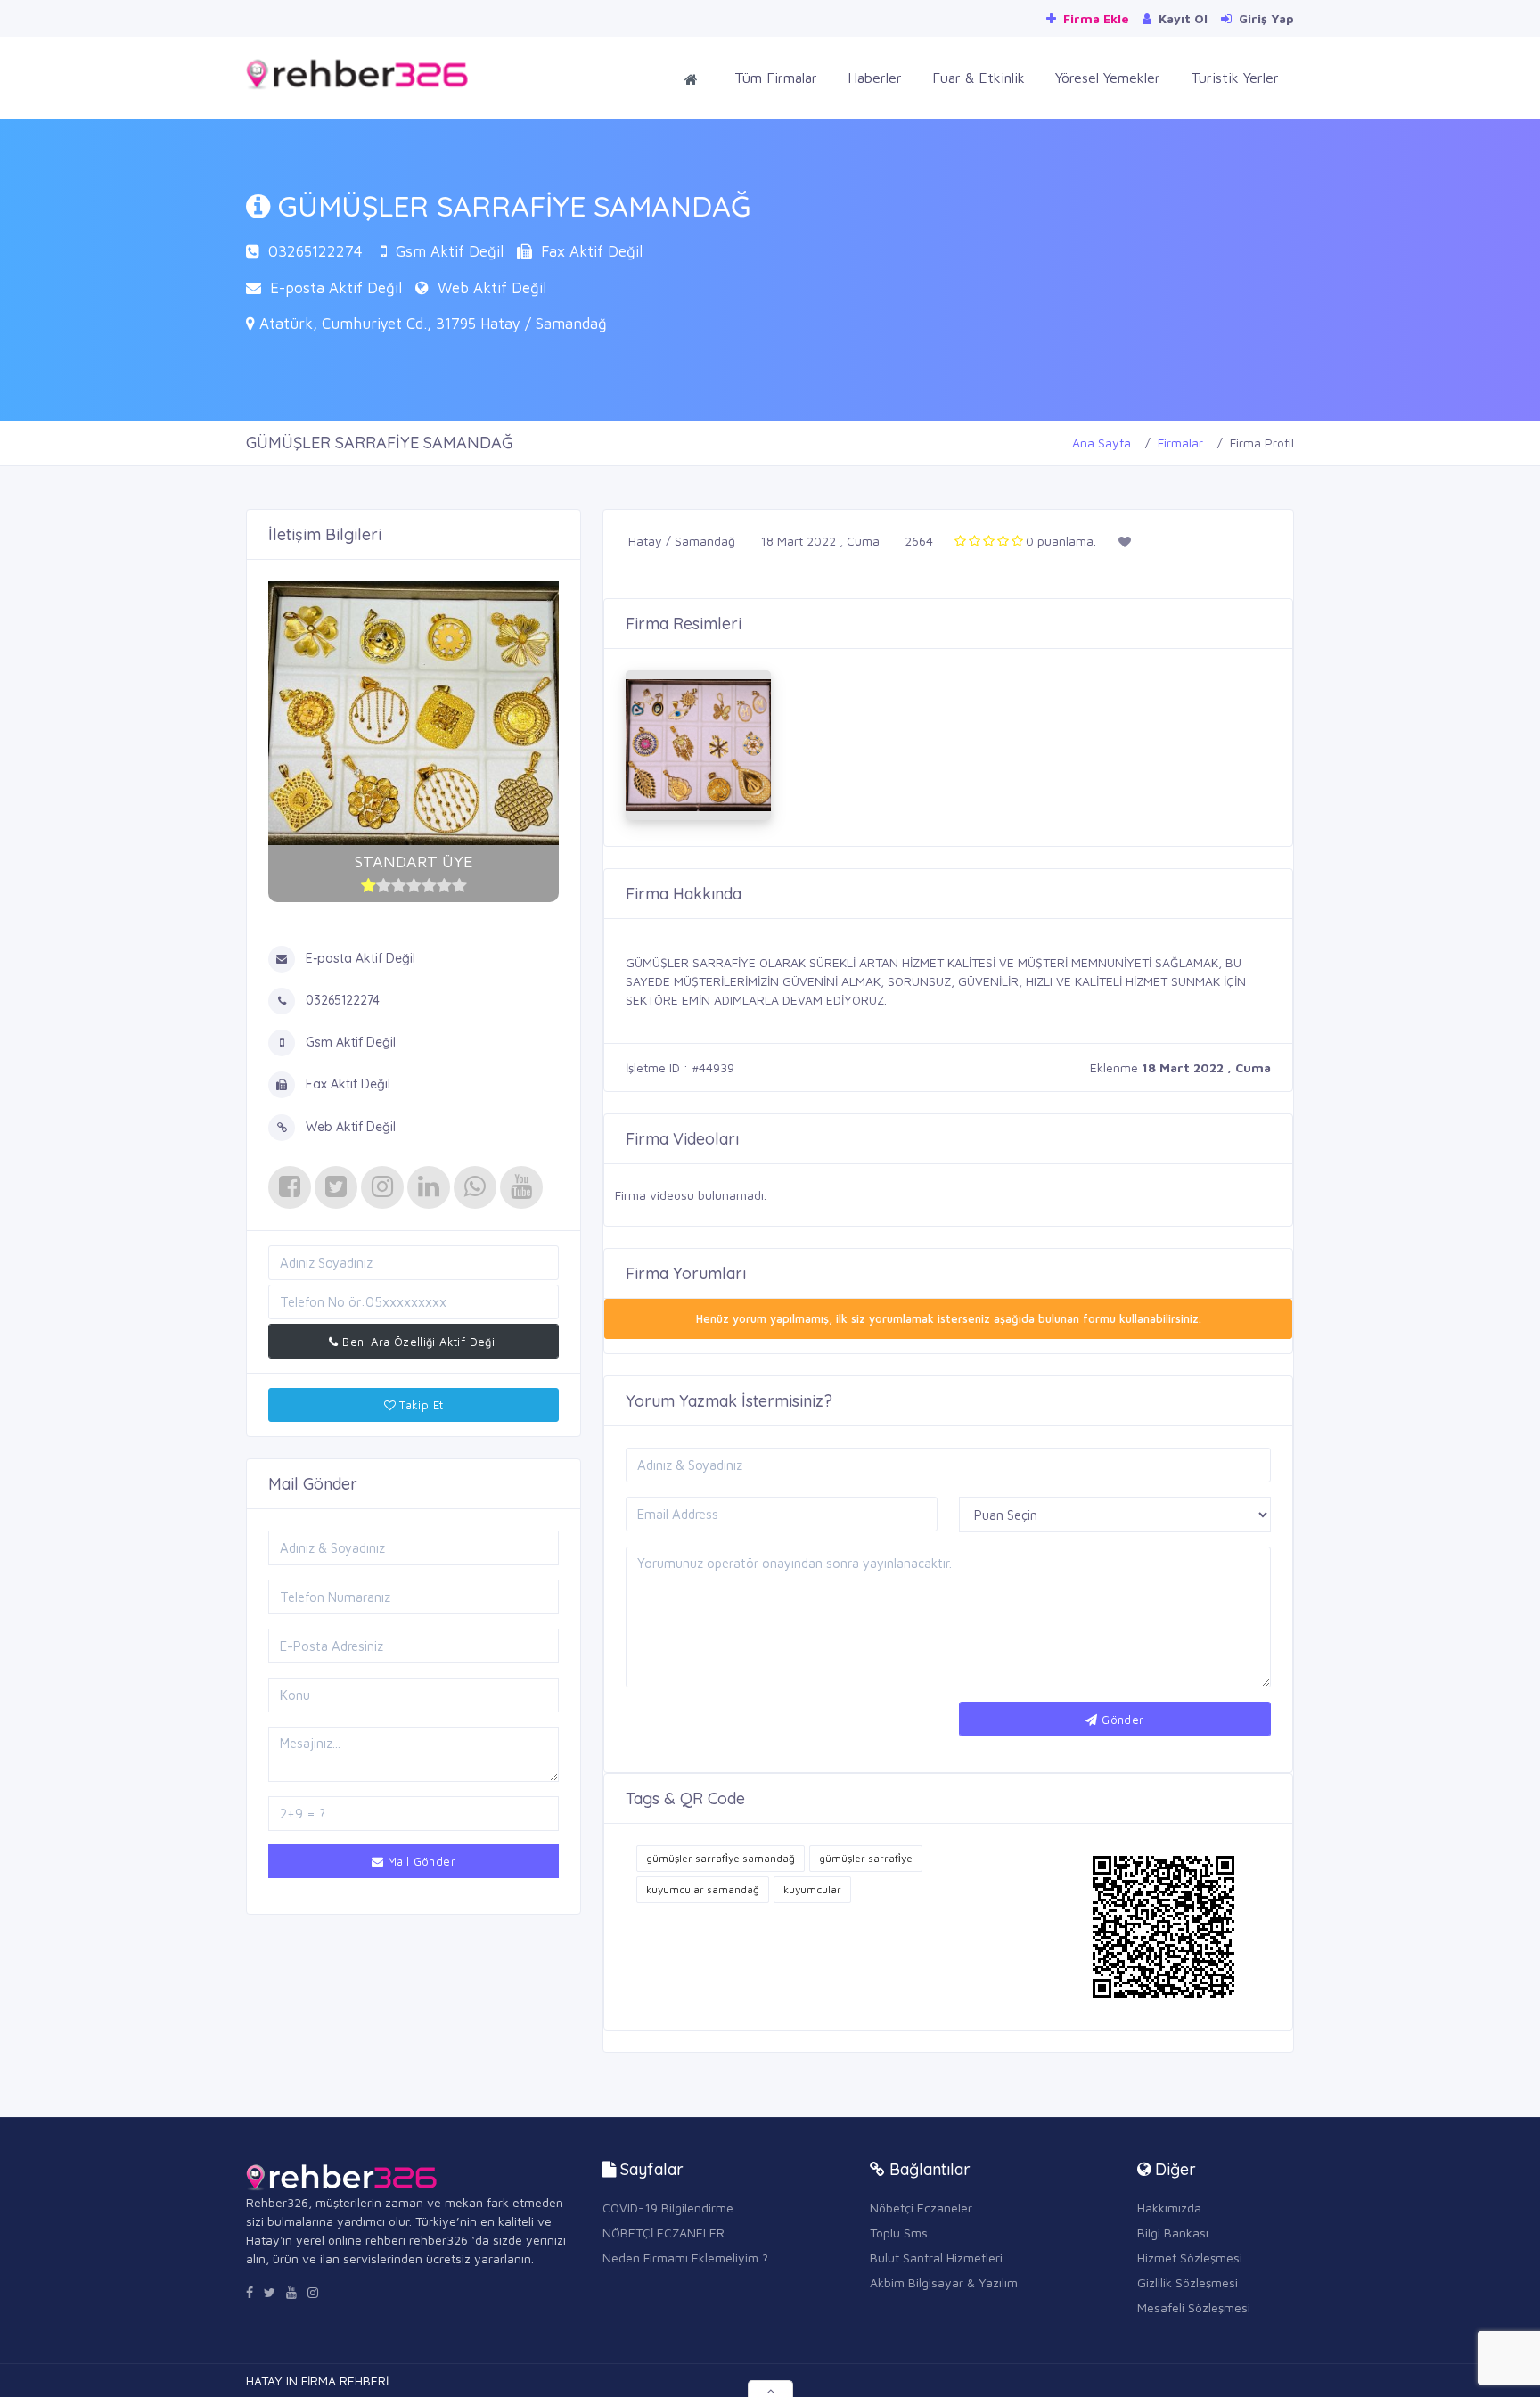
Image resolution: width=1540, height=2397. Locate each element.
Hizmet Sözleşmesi (1190, 2257)
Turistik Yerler (1235, 78)
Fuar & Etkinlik (979, 78)
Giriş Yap (1265, 18)
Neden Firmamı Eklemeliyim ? (685, 2257)
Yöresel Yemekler (1108, 78)
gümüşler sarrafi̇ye (866, 1858)
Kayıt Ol (1181, 18)
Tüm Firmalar (776, 78)
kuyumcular (812, 1889)
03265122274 (315, 251)
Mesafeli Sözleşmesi (1194, 2307)
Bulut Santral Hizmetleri (936, 2257)
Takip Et (420, 1405)
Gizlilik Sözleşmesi (1188, 2282)
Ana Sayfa (1102, 443)
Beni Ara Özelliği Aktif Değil (418, 1342)
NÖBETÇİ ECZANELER (664, 2233)
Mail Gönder (419, 1861)
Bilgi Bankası (1173, 2233)
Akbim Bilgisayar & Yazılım (944, 2282)
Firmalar (1180, 443)
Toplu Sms (899, 2233)
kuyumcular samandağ (703, 1889)
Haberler (875, 78)
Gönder (1121, 1720)
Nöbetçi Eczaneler (921, 2208)
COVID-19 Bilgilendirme (668, 2208)
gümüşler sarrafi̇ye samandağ (721, 1858)
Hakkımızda (1169, 2208)
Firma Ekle (1094, 18)
